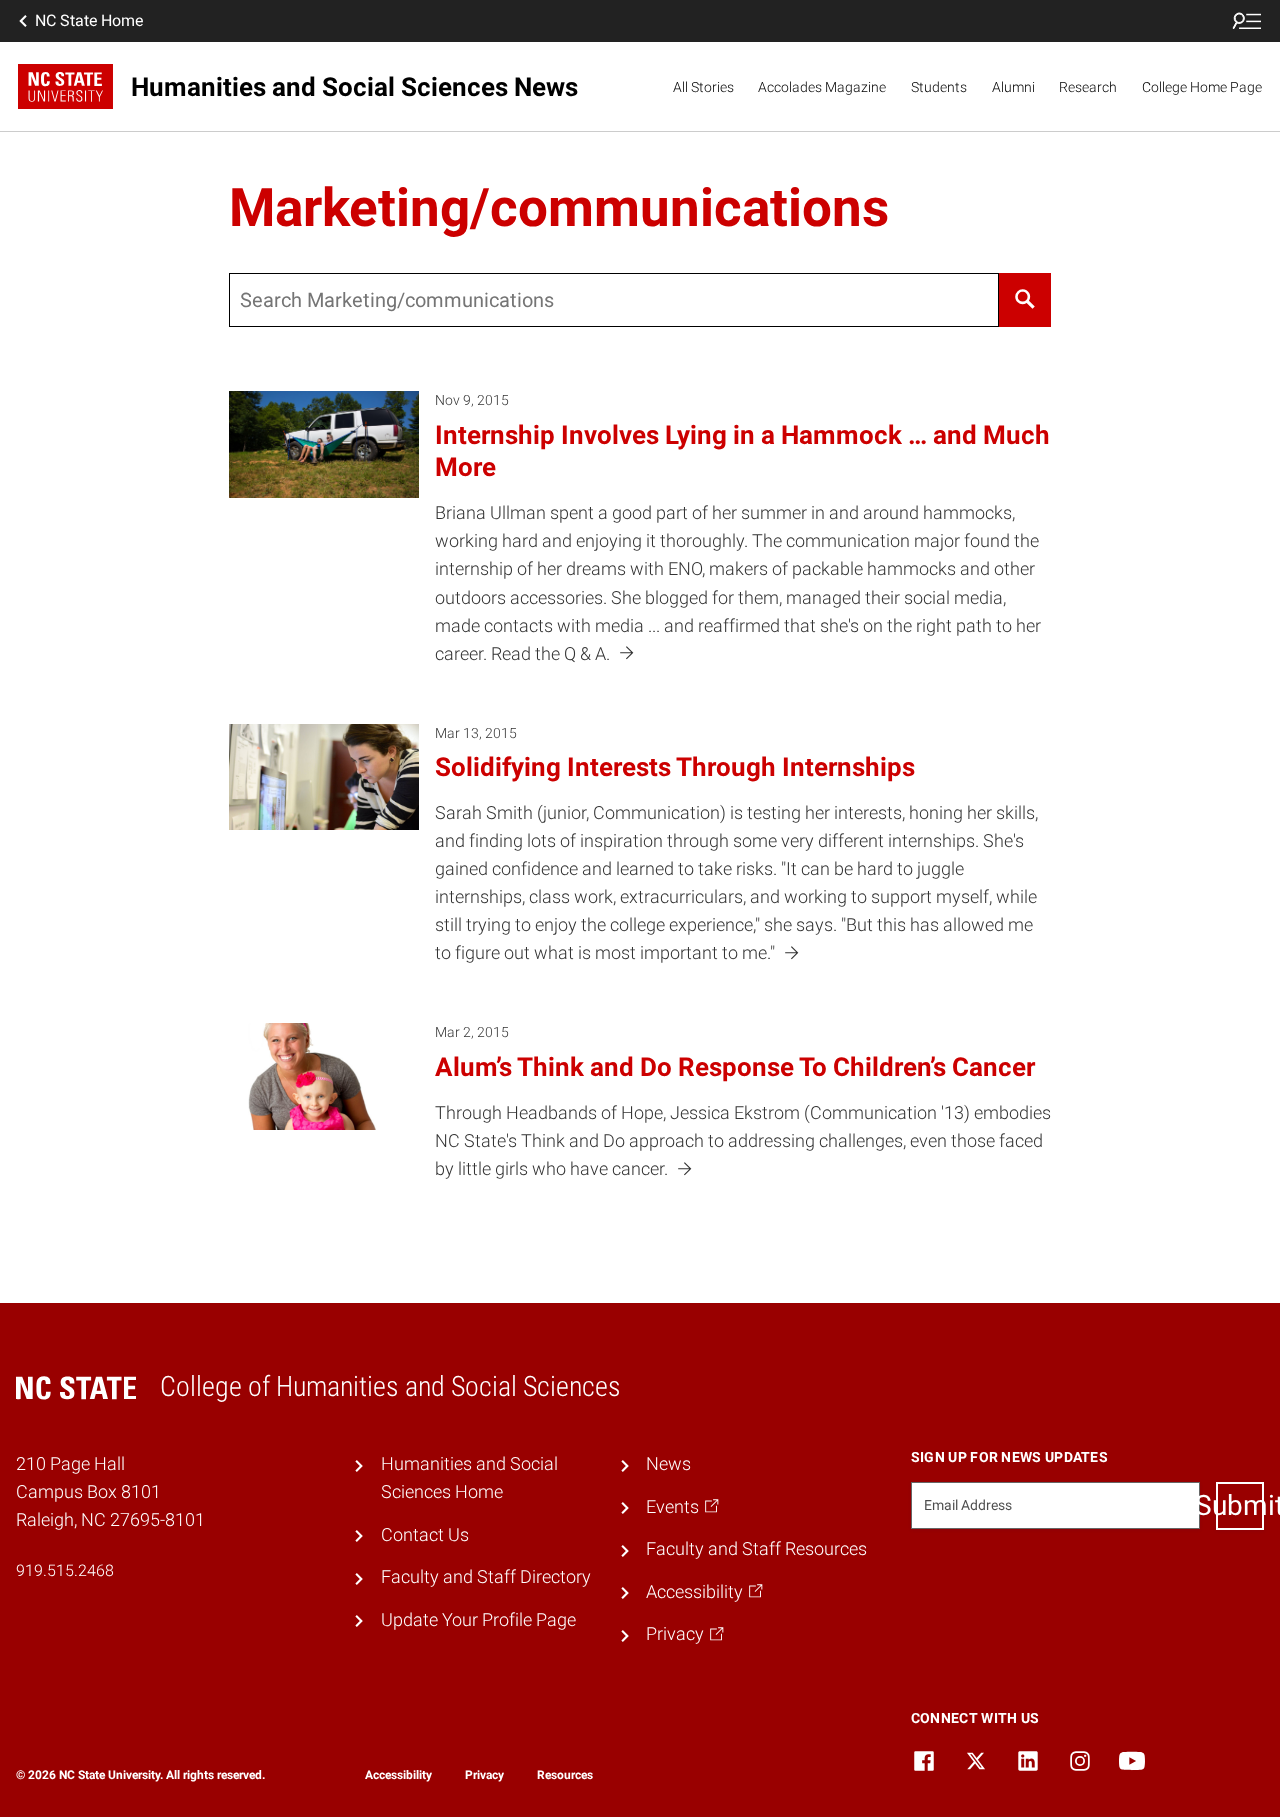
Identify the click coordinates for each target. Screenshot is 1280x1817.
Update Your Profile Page (478, 1620)
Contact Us (425, 1535)
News (668, 1464)
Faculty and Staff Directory (486, 1577)
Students (939, 87)
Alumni (1013, 87)
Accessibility (398, 1775)
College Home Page (1202, 87)
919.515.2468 (65, 1570)
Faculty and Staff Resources (756, 1549)
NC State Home (89, 20)
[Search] (1024, 300)
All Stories (703, 87)
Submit (1240, 1505)
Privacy (484, 1775)
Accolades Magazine (822, 87)
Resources (565, 1775)
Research (1088, 87)
